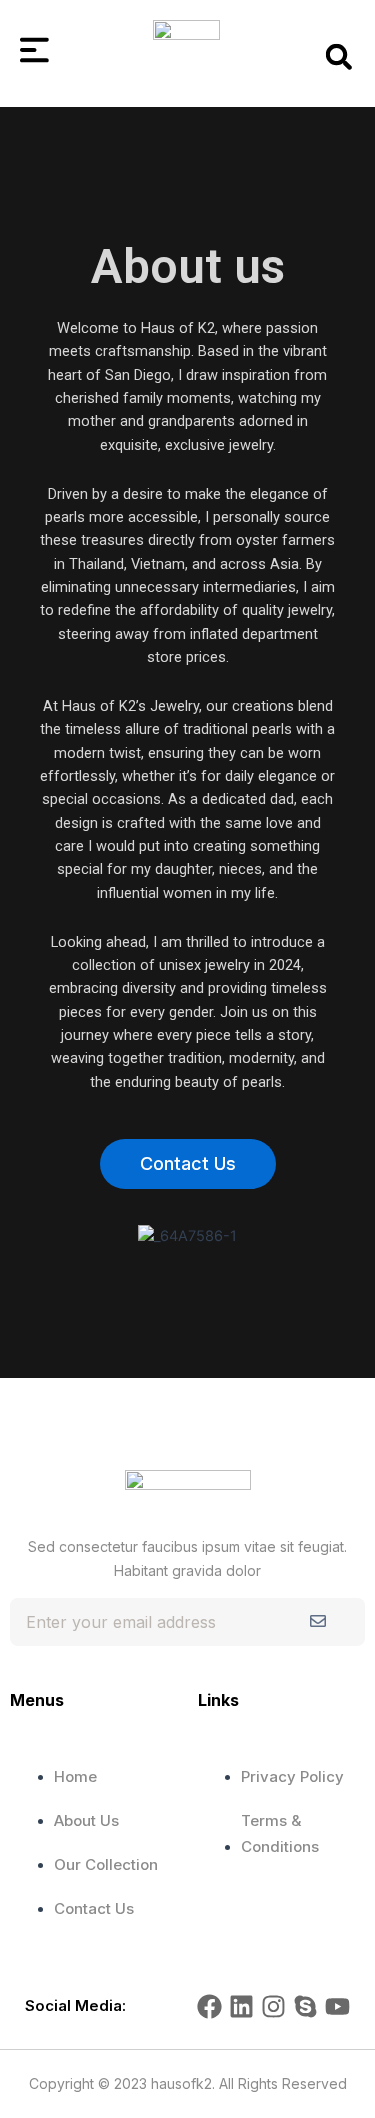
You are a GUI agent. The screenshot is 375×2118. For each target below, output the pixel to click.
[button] (338, 56)
